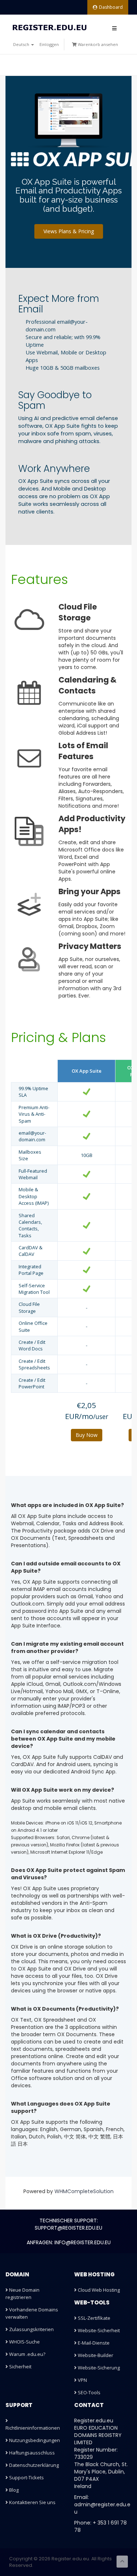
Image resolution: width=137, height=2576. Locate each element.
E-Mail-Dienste (93, 2343)
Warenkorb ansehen (97, 44)
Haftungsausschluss (31, 2453)
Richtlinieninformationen (33, 2428)
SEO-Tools (89, 2392)
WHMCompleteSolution (84, 2191)
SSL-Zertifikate (94, 2318)
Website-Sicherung (98, 2368)
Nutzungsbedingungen (34, 2440)
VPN (82, 2380)
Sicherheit (20, 2367)
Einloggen (49, 44)
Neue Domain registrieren (22, 2294)
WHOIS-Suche (24, 2342)
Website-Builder (95, 2355)
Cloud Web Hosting (98, 2290)
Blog (13, 2490)
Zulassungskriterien (31, 2329)
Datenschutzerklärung (33, 2465)
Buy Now (87, 1435)
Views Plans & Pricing (69, 231)
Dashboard (111, 7)
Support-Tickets (26, 2477)
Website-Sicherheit (98, 2330)
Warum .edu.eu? (27, 2354)
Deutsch (22, 44)
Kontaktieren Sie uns (32, 2502)
